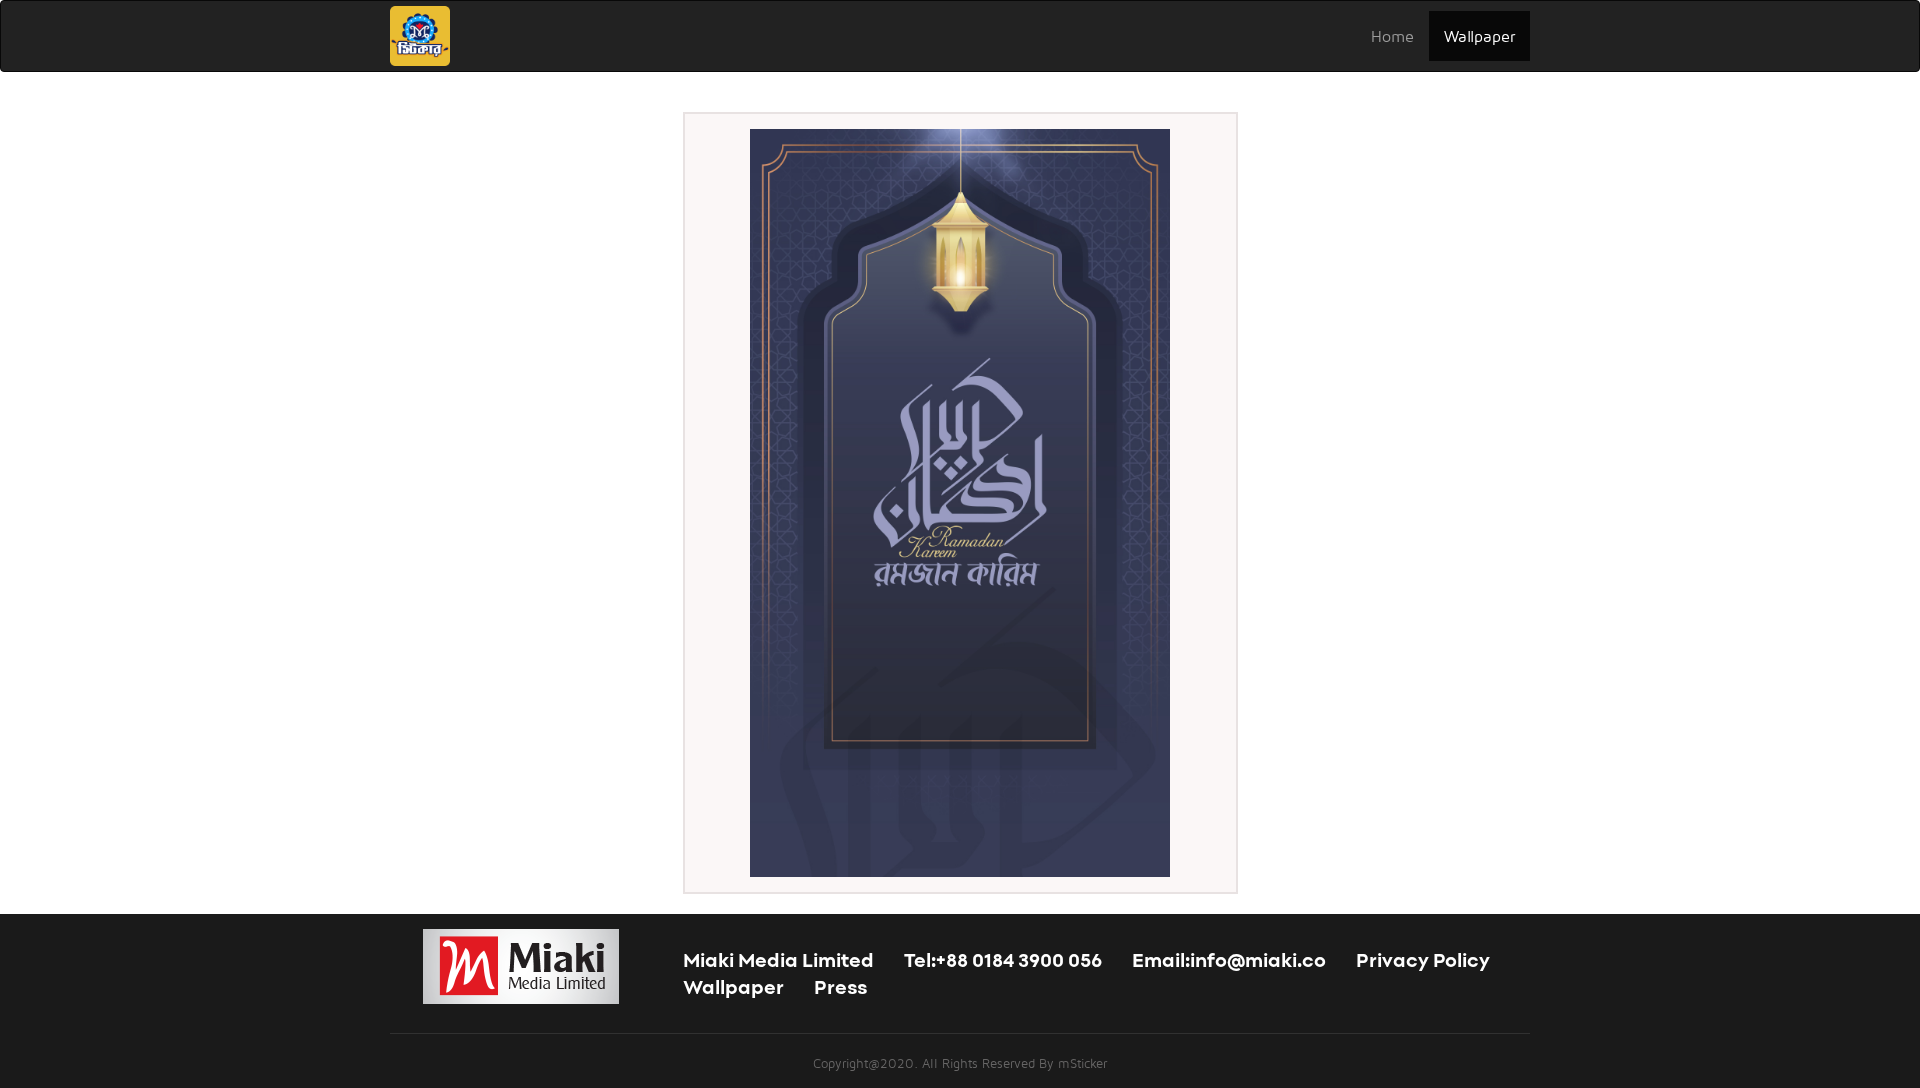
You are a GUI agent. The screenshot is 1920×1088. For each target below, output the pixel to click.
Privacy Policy (1423, 962)
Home (1392, 36)
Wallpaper (1479, 36)
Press (840, 989)
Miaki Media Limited (778, 962)
